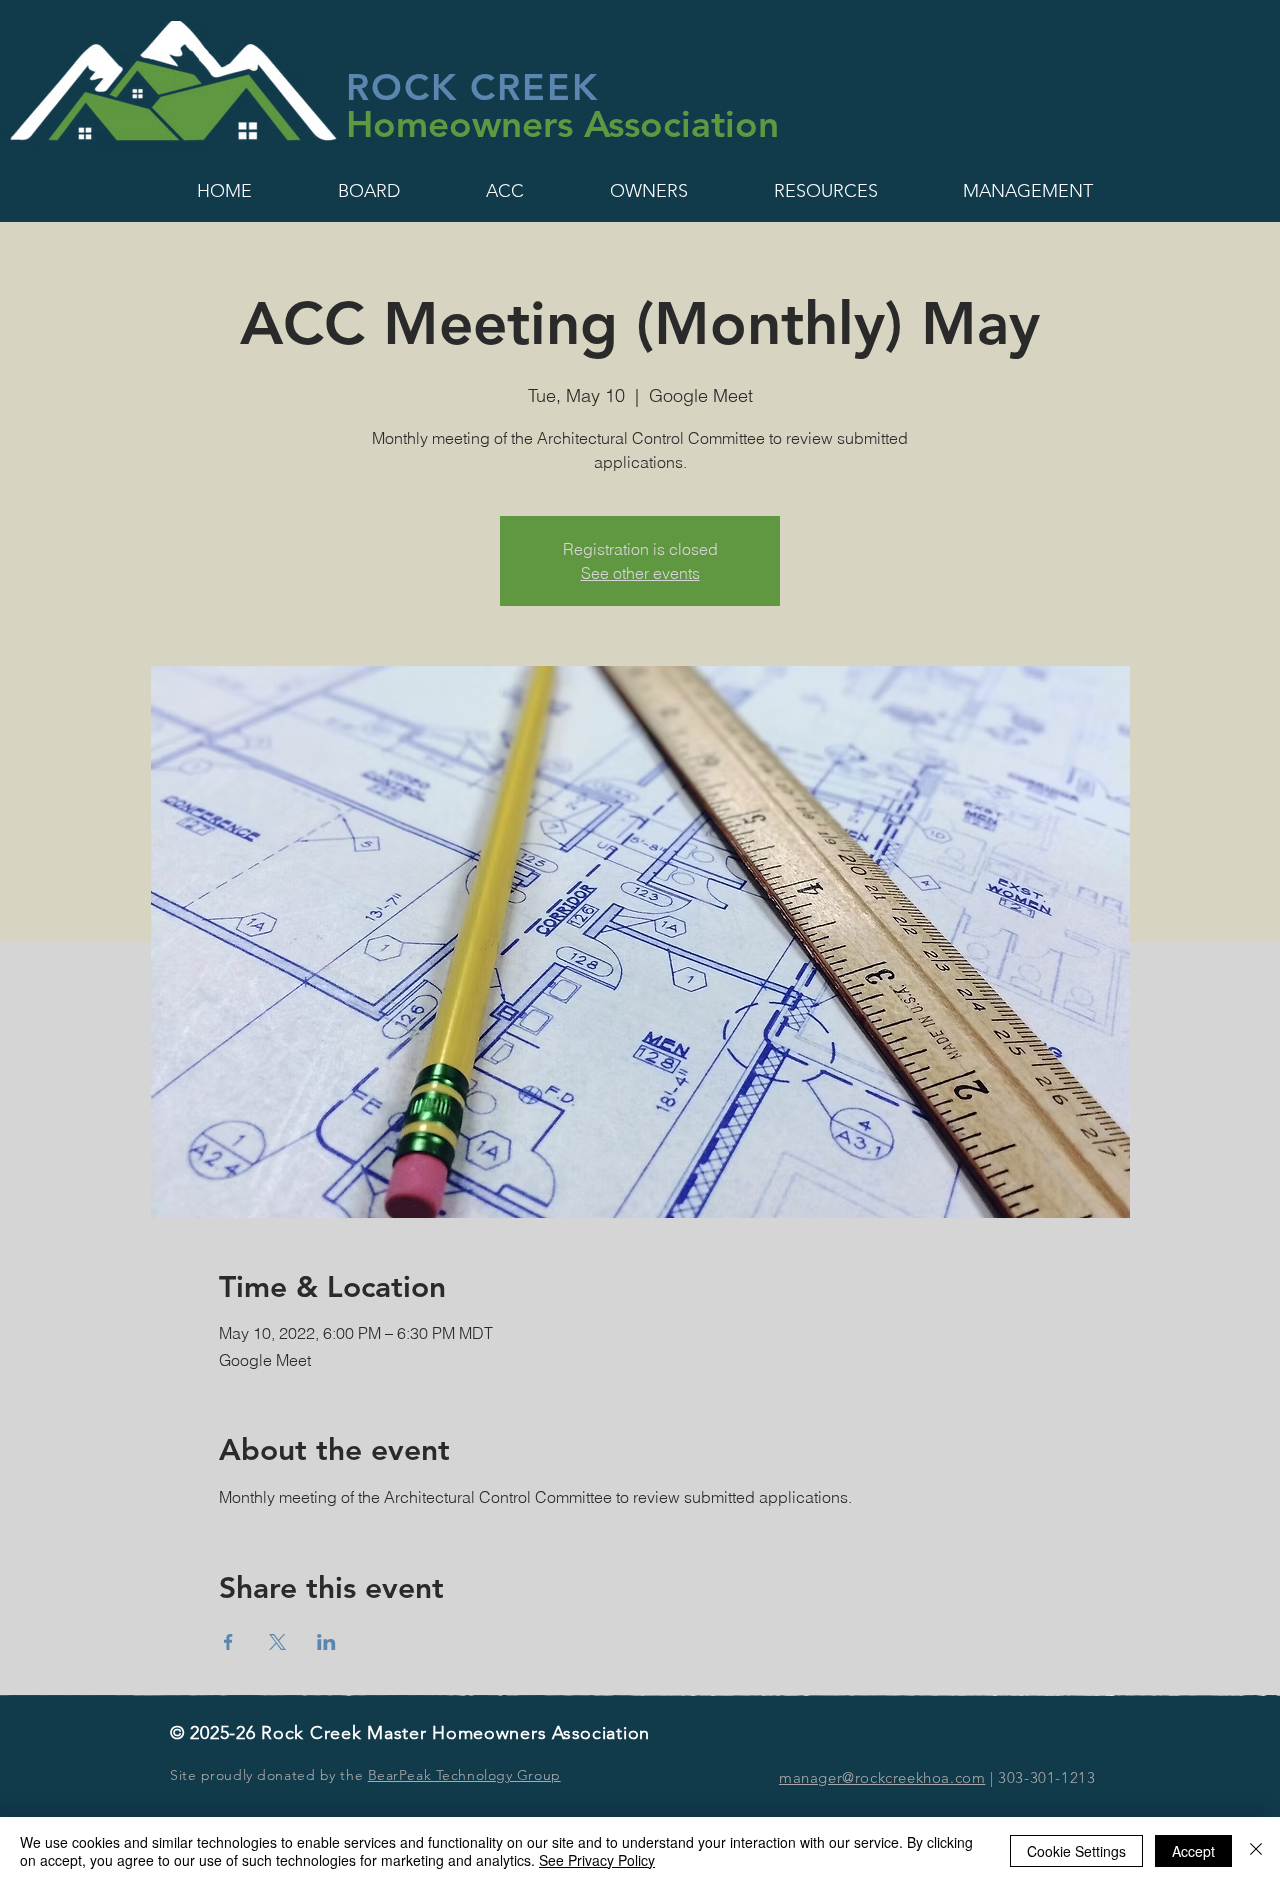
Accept (1193, 1851)
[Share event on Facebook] (228, 1642)
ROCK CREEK (472, 86)
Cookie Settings (1076, 1851)
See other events (640, 573)
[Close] (1256, 1851)
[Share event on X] (277, 1642)
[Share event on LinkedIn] (326, 1642)
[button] (224, 191)
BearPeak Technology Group (464, 1775)
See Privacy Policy (597, 1860)
